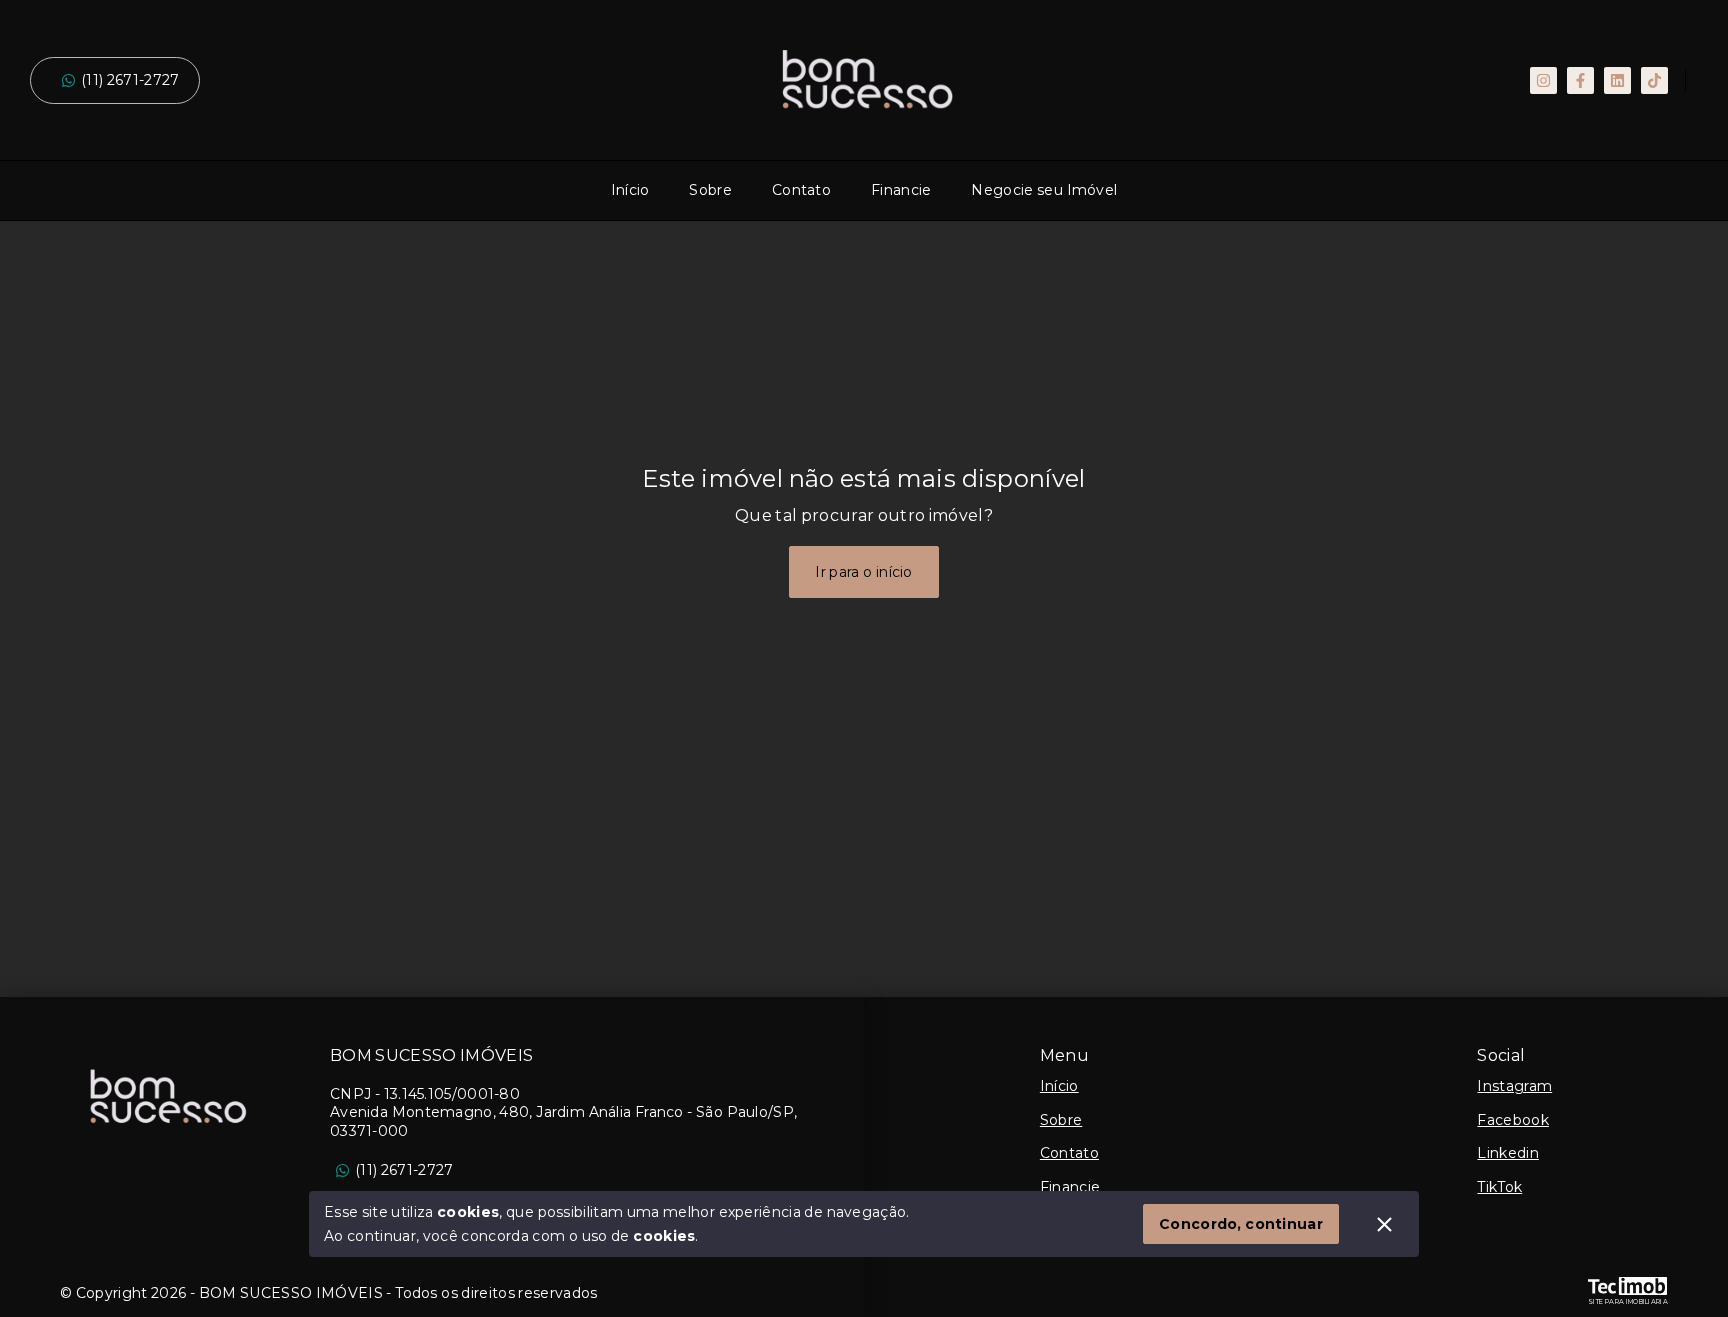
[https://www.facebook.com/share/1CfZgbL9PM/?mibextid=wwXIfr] (1580, 80)
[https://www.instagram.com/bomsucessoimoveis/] (1543, 80)
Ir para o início (864, 572)
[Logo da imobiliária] (165, 1097)
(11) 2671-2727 (130, 80)
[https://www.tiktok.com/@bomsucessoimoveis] (1654, 80)
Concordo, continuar (1241, 1224)
